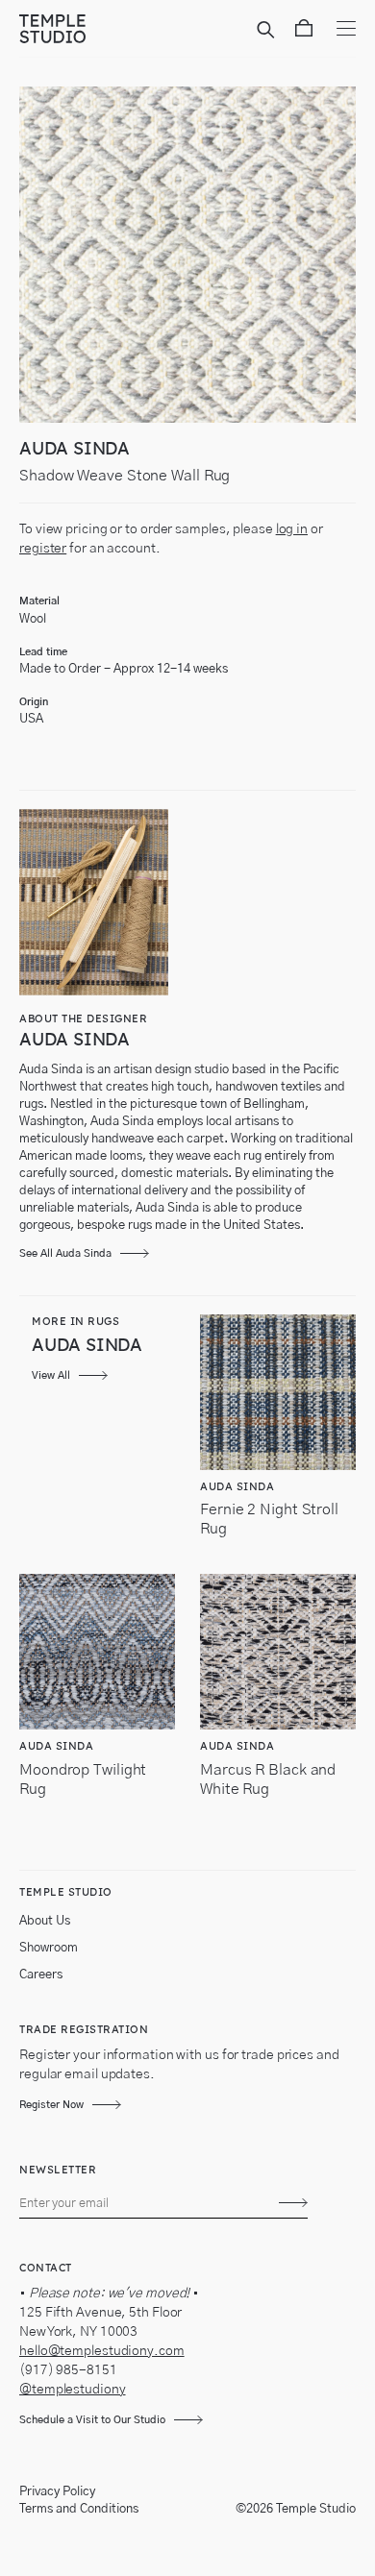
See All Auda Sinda (65, 1253)
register (43, 549)
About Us (45, 1921)
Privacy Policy (57, 2492)
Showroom (49, 1948)
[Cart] (304, 32)
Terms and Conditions (79, 2509)
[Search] (269, 32)
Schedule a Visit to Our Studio (92, 2420)
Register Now (51, 2105)
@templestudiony (73, 2390)
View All (51, 1375)
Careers (41, 1975)
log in (292, 529)
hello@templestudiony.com (102, 2351)
